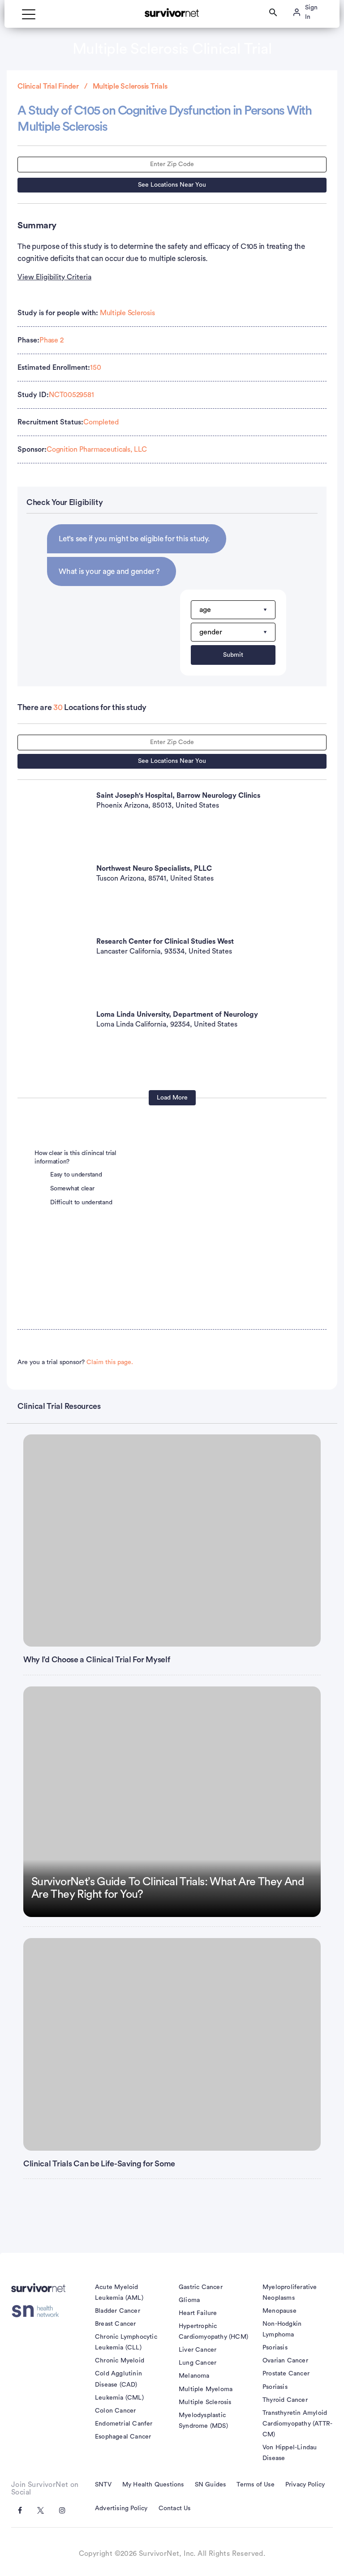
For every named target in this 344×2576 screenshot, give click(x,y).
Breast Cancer (116, 2324)
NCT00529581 (71, 395)
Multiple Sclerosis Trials (130, 86)
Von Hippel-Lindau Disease (290, 2453)
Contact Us (175, 2508)
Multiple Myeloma (206, 2389)
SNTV (103, 2485)
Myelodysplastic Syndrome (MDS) (203, 2421)
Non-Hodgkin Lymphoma (282, 2329)
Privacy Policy (305, 2485)
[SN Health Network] (38, 2311)
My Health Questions (153, 2485)
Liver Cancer (198, 2350)
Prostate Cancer (286, 2374)
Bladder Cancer (118, 2311)
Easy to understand (76, 1175)
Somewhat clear (72, 1189)
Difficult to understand (81, 1202)
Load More (172, 1098)
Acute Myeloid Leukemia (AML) (119, 2293)
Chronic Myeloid (120, 2361)
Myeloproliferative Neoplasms (290, 2293)
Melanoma (194, 2376)
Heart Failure (198, 2313)
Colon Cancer (115, 2411)
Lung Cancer (198, 2363)
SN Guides (211, 2485)
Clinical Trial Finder (48, 86)
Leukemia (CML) (119, 2398)
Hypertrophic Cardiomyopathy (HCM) (213, 2332)
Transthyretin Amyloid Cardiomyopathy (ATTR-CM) (297, 2424)
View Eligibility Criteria (54, 277)
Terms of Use (255, 2485)
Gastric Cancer (201, 2287)
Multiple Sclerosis (127, 313)
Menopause (279, 2311)
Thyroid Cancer (285, 2400)
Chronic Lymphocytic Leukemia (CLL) (126, 2342)
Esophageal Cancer (123, 2437)
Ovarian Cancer (285, 2361)
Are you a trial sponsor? (75, 1362)
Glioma (189, 2300)
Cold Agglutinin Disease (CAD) (118, 2379)
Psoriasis (275, 2348)
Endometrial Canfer (124, 2424)
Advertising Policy (121, 2508)
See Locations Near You (172, 185)
